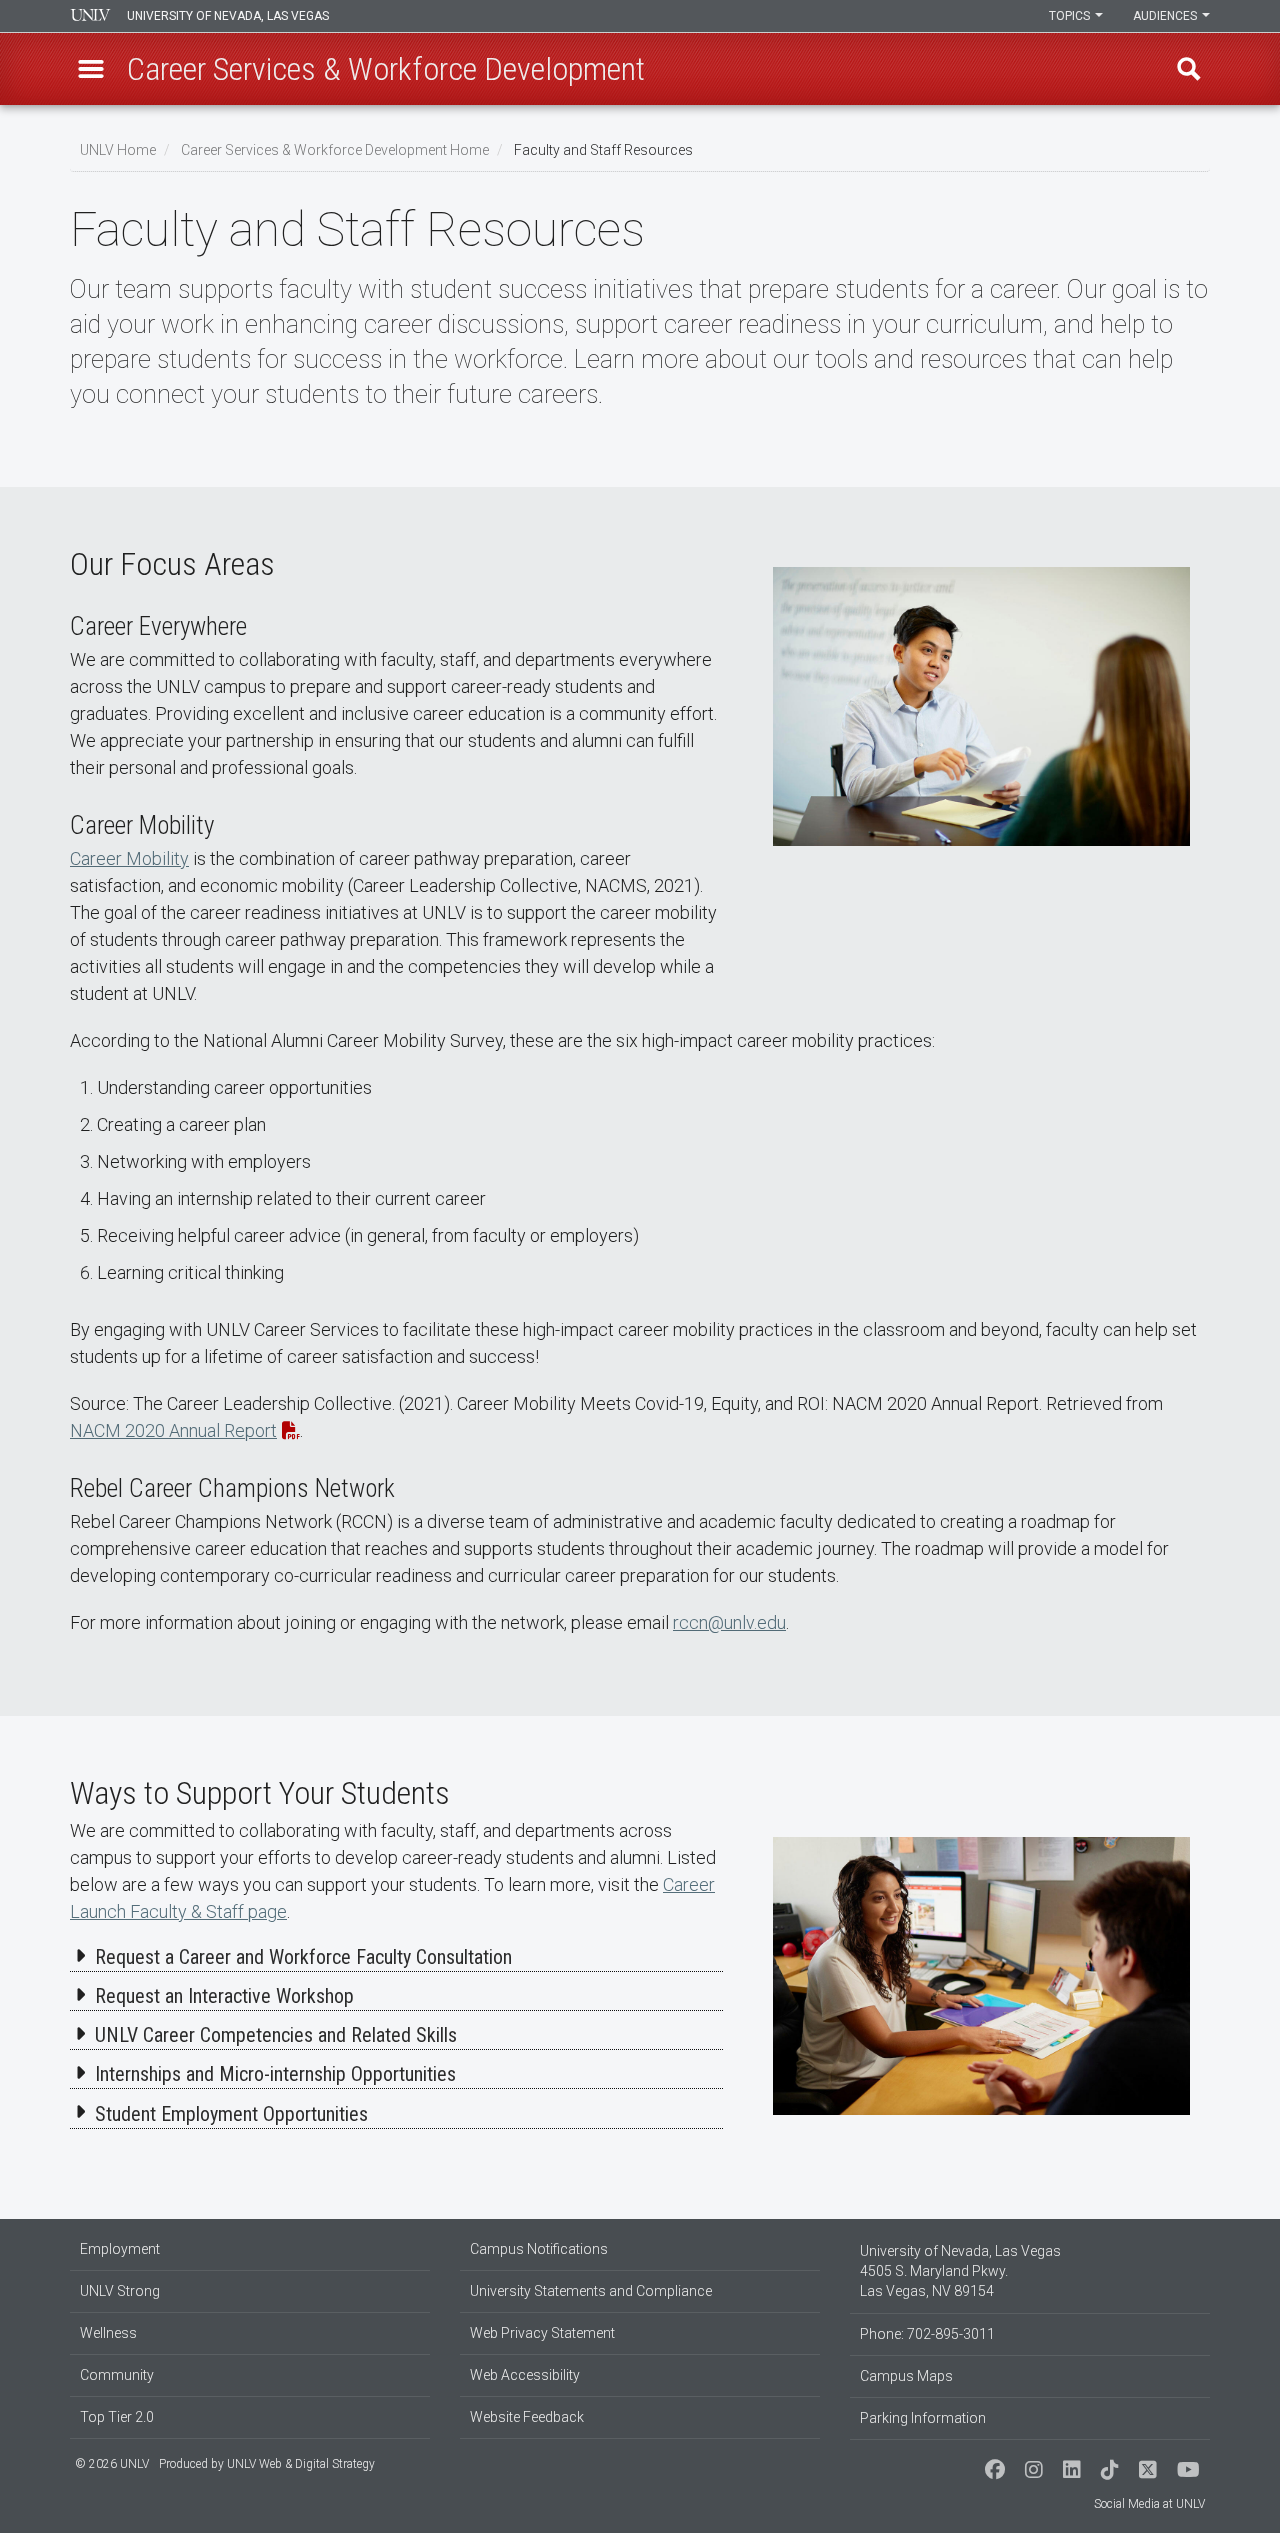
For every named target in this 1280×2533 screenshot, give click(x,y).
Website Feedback (527, 2417)
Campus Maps (906, 2376)
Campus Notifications (539, 2249)
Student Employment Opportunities (231, 2114)
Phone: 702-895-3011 (927, 2334)
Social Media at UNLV (1149, 2504)
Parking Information (923, 2418)
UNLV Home (118, 150)
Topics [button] (1071, 16)
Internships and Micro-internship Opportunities (275, 2074)
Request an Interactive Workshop (224, 1996)
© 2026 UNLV (112, 2464)
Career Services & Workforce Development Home (335, 150)
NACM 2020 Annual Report (173, 1430)
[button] (91, 69)
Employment (120, 2249)
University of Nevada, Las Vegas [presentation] (228, 16)
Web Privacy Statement (542, 2333)
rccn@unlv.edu (729, 1622)
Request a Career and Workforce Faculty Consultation (303, 1957)
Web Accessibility (525, 2375)
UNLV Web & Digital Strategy (301, 2464)
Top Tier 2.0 (117, 2417)
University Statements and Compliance (591, 2291)
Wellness (108, 2333)
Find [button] (1189, 69)
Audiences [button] (1166, 16)
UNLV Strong (120, 2291)
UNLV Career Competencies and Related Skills (276, 2035)
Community (117, 2375)
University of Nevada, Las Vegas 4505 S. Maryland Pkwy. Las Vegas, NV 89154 (960, 2271)
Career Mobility (129, 858)
